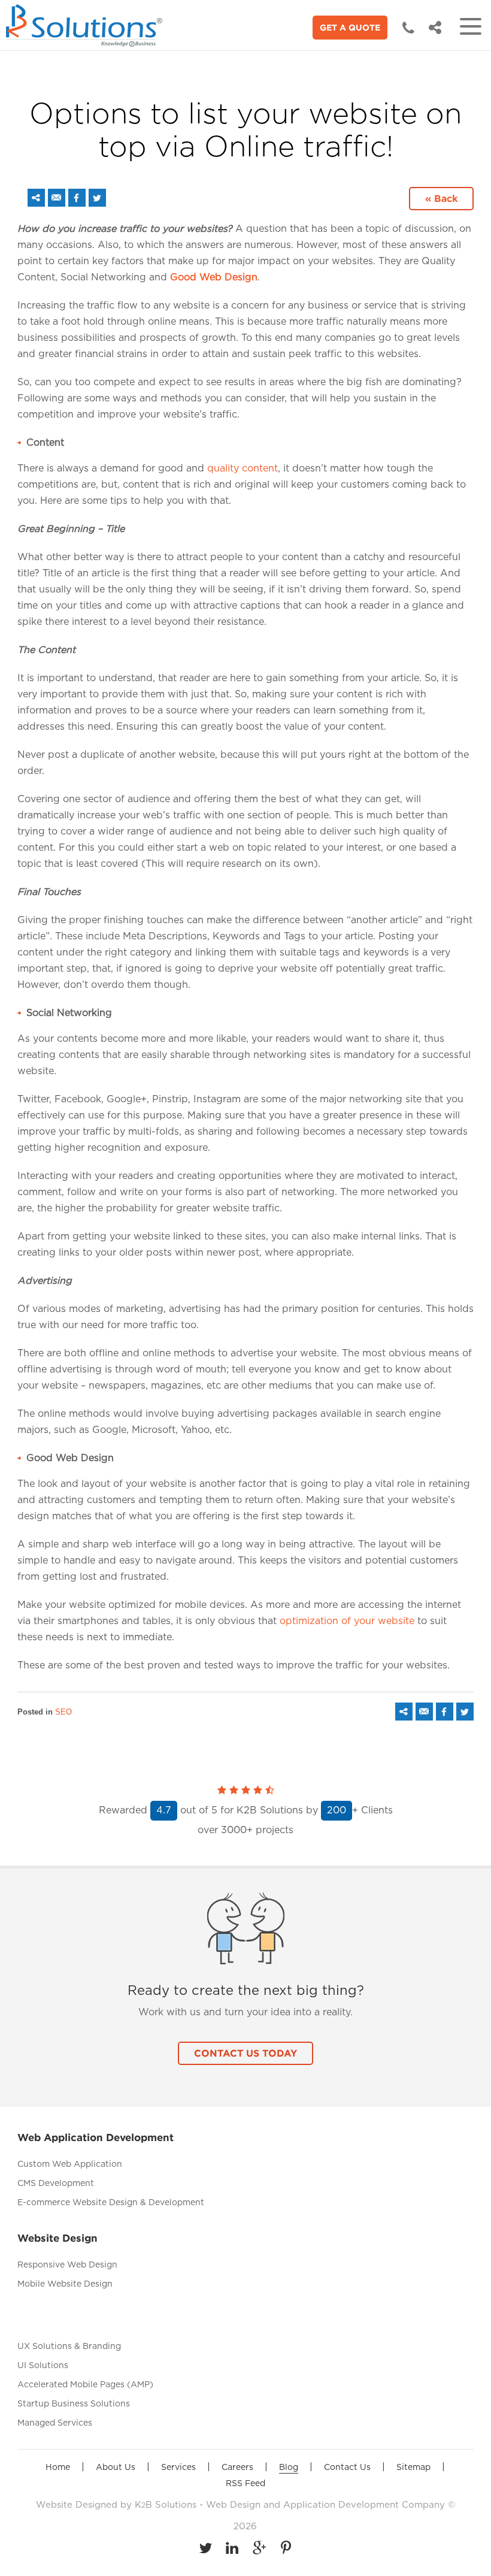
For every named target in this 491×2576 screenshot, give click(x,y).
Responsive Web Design (67, 2265)
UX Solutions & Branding (69, 2347)
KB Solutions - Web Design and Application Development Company (291, 2505)
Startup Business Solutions (74, 2404)
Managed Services (55, 2423)
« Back (441, 198)
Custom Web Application (70, 2164)
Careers (237, 2468)
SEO (63, 1712)
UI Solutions (43, 2366)
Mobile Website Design (65, 2284)
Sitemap (413, 2468)
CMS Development (56, 2184)
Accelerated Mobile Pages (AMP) (85, 2385)
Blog (289, 2468)
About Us (116, 2468)
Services (178, 2468)
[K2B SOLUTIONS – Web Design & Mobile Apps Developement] (87, 26)
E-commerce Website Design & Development (111, 2203)
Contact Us (347, 2468)
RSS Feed (245, 2484)
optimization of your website (347, 1621)
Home (58, 2468)
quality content (243, 468)
